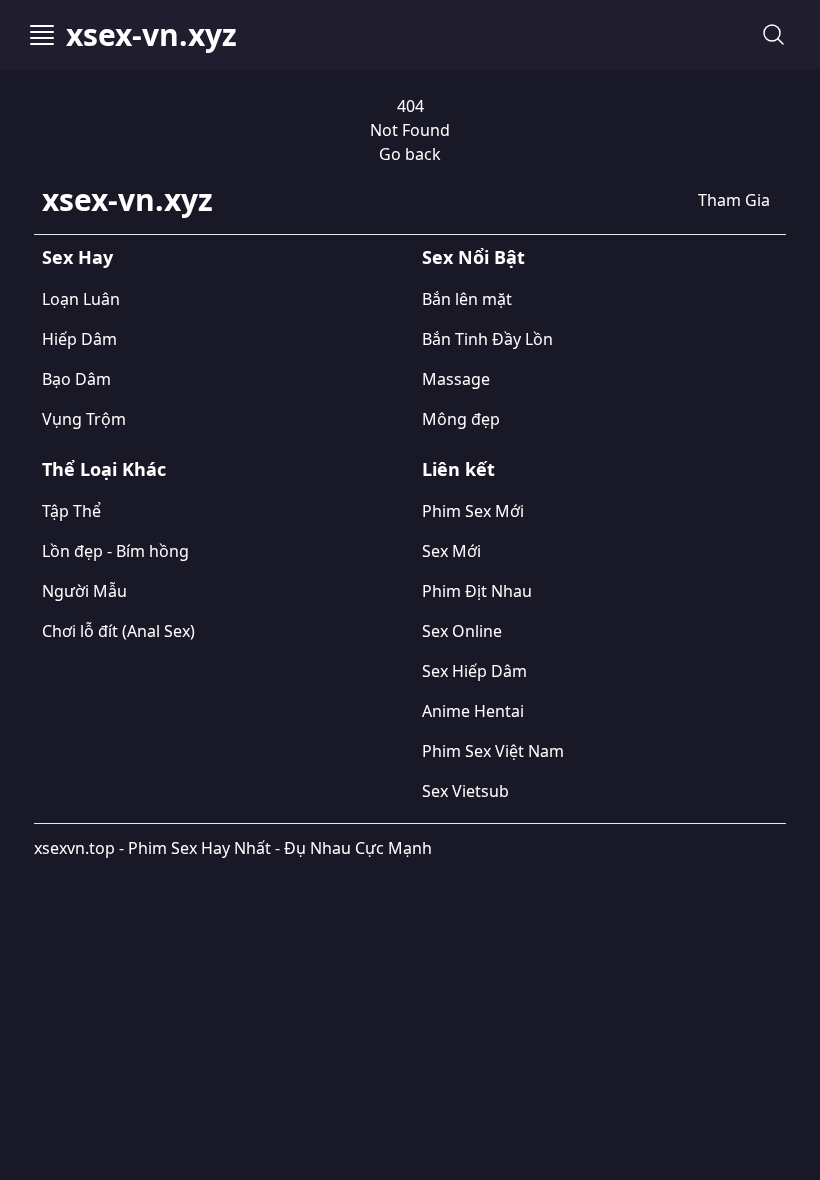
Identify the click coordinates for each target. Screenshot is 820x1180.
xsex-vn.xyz (151, 35)
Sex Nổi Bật (473, 257)
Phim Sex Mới (473, 511)
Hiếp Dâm (79, 339)
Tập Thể (71, 511)
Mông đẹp (461, 419)
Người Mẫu (84, 591)
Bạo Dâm (76, 379)
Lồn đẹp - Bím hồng (115, 551)
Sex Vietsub (465, 791)
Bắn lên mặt (467, 299)
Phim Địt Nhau (477, 591)
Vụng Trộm (84, 419)
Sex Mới (451, 551)
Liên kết (458, 469)
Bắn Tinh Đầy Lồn (487, 339)
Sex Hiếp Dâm (474, 671)
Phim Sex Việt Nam (493, 751)
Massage (456, 379)
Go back (410, 154)
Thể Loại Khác (104, 469)
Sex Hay (77, 257)
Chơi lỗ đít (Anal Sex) (118, 631)
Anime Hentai (473, 711)
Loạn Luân (81, 299)
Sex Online (462, 631)
